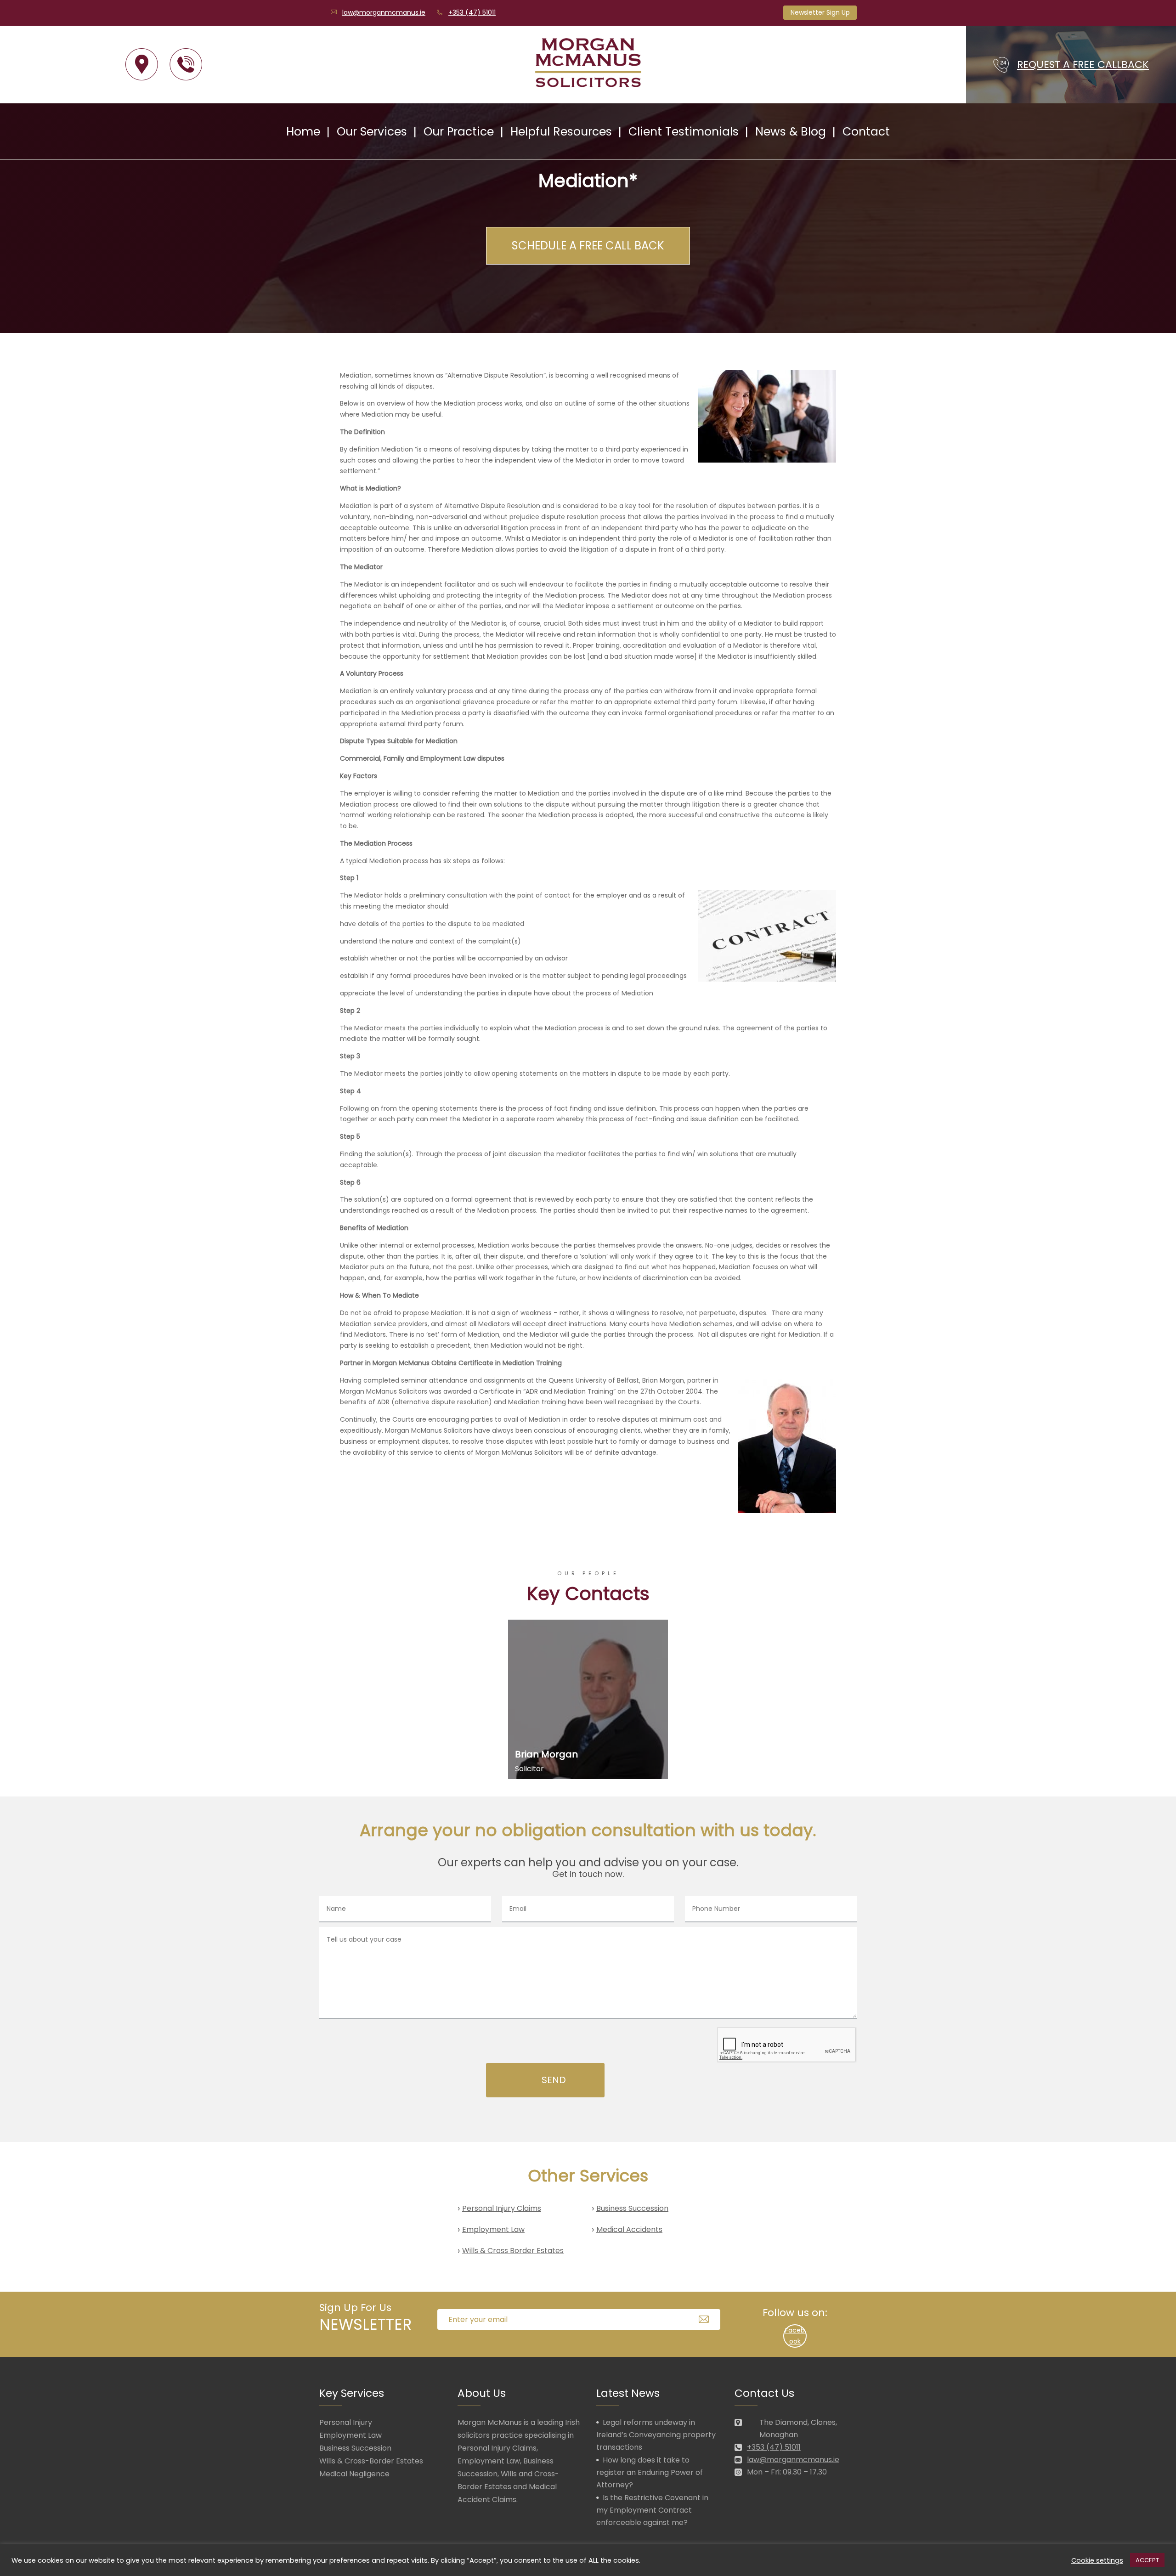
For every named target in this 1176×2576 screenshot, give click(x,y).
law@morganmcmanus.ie (384, 12)
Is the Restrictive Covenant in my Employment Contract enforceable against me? (652, 2510)
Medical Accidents (629, 2229)
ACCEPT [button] (1147, 2560)
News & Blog (791, 132)
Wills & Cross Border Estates (513, 2251)
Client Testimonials (684, 132)
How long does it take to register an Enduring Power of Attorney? (650, 2472)
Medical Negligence (354, 2474)
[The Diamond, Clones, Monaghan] (142, 65)
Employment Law (493, 2229)
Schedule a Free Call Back (588, 246)
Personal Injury (346, 2422)
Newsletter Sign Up (820, 12)
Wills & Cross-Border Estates (371, 2461)
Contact (866, 132)
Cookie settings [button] (1097, 2560)
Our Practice (459, 132)
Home (303, 132)
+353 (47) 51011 (472, 12)
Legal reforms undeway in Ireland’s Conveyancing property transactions (656, 2435)
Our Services (372, 132)
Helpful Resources (561, 132)
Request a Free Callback (1083, 65)
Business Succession (632, 2208)
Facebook (795, 2336)
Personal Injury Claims (502, 2208)
